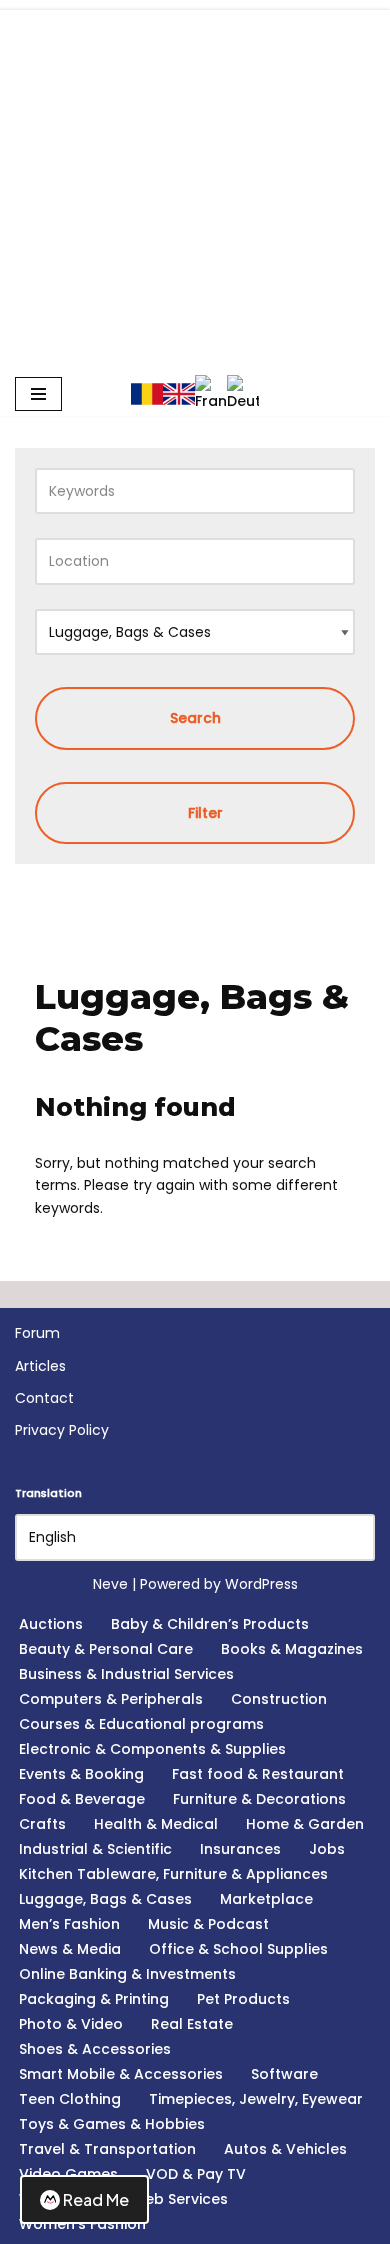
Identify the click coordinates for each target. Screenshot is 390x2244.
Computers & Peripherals (111, 1699)
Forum (37, 1333)
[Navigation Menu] (38, 394)
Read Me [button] (96, 2199)
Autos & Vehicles (285, 2149)
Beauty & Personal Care (106, 1649)
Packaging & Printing (94, 1999)
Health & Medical (156, 1824)
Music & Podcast (208, 1924)
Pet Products (243, 1999)
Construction (279, 1699)
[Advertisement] (195, 109)
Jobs (327, 1849)
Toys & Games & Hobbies (112, 2124)
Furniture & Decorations (259, 1799)
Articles (40, 1366)
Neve (110, 1584)
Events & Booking (81, 1774)
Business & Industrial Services (126, 1674)
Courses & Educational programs (141, 1724)
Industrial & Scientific (95, 1849)
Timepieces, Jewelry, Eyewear (256, 2099)
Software (284, 2074)
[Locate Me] (331, 561)
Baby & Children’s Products (210, 1624)
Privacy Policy (62, 1430)
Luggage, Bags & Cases (105, 1899)
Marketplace (266, 1899)
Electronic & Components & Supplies (152, 1749)
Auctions (51, 1624)
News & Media (70, 1949)
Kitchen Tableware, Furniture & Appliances (173, 1874)
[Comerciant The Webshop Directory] (195, 294)
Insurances (240, 1849)
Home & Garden (305, 1824)
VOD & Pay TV (196, 2174)
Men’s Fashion (69, 1924)
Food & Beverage (82, 1799)
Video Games (68, 2174)
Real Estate (192, 2024)
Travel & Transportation (107, 2149)
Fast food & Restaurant (258, 1774)
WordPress (261, 1584)
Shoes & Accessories (95, 2049)
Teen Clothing (70, 2099)
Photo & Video (71, 2024)
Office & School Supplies (238, 1949)
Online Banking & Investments (127, 1974)
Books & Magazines (292, 1649)
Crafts (42, 1824)
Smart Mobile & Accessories (121, 2074)
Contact (44, 1398)
